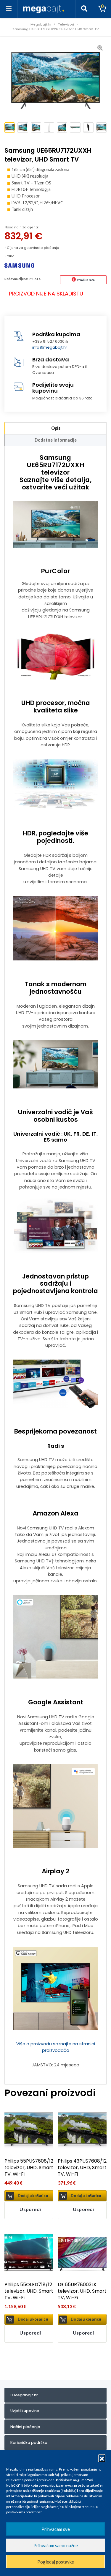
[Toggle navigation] (9, 9)
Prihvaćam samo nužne (56, 2545)
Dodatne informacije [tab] (56, 440)
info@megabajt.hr (50, 347)
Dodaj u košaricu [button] (33, 2196)
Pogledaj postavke (56, 2562)
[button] (102, 2458)
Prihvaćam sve (56, 2529)
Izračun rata (86, 280)
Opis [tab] (56, 428)
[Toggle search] (84, 9)
